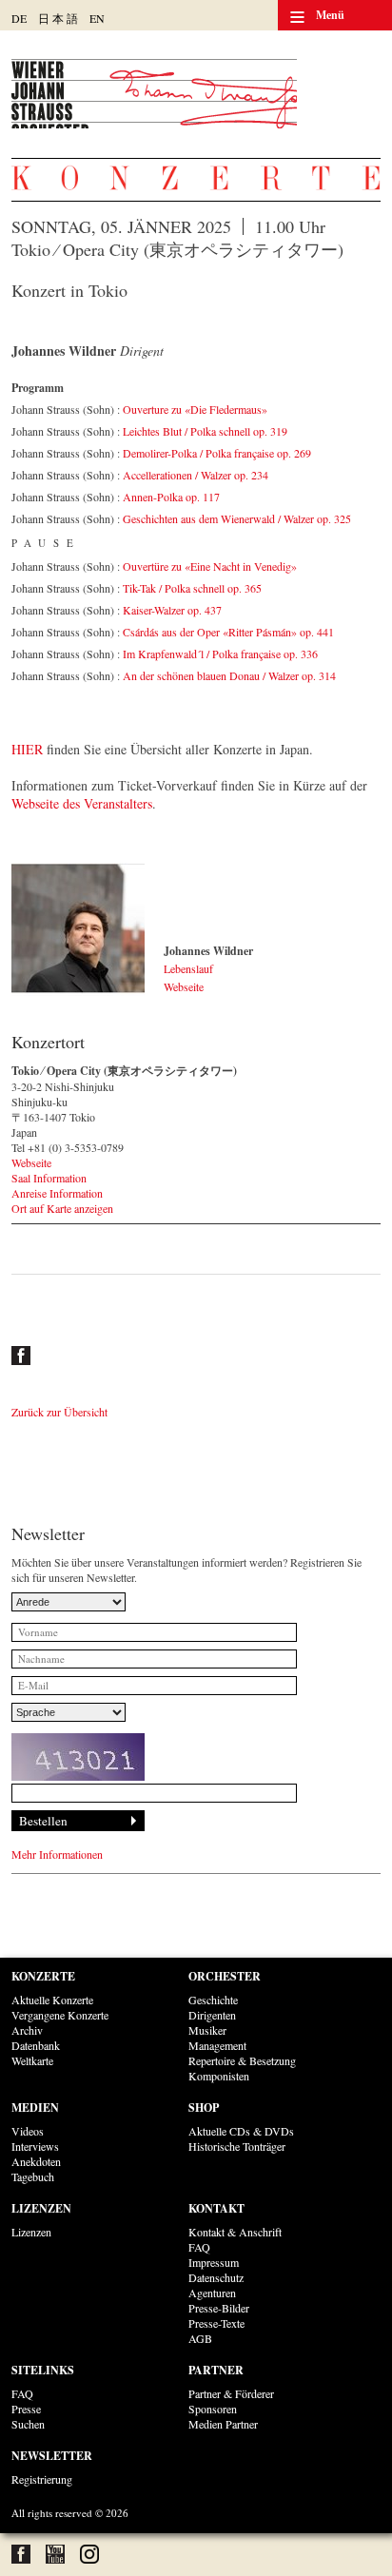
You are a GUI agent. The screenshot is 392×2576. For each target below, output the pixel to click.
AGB (200, 2338)
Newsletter (52, 2456)
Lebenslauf (188, 968)
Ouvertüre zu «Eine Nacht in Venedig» (210, 566)
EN (97, 18)
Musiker (207, 2030)
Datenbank (36, 2045)
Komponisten (219, 2076)
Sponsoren (213, 2409)
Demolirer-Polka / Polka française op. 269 (217, 453)
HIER (27, 749)
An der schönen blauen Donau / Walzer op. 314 (229, 675)
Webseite (184, 986)
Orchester (225, 1976)
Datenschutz (216, 2277)
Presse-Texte (216, 2323)
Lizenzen (41, 2208)
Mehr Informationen (57, 1854)
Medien (35, 2108)
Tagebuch (33, 2176)
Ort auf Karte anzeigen (62, 1208)
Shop (204, 2108)
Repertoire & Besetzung (242, 2060)
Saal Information (49, 1178)
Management (217, 2045)
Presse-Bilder (219, 2308)
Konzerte (43, 1976)
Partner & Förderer (231, 2393)
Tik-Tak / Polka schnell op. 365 (192, 588)
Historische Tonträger (237, 2146)
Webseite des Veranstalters (82, 803)
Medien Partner (223, 2424)
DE (19, 18)
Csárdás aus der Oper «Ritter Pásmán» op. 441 (228, 632)
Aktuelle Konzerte (52, 2000)
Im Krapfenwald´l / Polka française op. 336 (220, 654)
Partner (216, 2370)
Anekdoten (36, 2161)
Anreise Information (57, 1193)
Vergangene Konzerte (60, 2015)
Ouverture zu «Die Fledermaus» (195, 409)
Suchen (28, 2424)
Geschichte (213, 2000)
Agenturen (212, 2293)
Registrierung (42, 2479)
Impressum (214, 2262)
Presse (26, 2409)
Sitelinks (43, 2370)
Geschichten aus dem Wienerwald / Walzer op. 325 (237, 518)
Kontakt (216, 2208)
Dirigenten (212, 2015)
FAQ (199, 2247)
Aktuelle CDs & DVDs (241, 2131)
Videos (28, 2131)
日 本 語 (58, 18)
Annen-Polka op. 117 (171, 497)
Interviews (35, 2146)
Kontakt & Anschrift (235, 2232)
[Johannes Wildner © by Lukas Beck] (78, 929)
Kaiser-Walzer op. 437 (172, 610)
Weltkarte (32, 2060)
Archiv (27, 2030)
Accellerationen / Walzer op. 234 (196, 475)
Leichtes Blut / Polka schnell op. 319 (205, 431)
